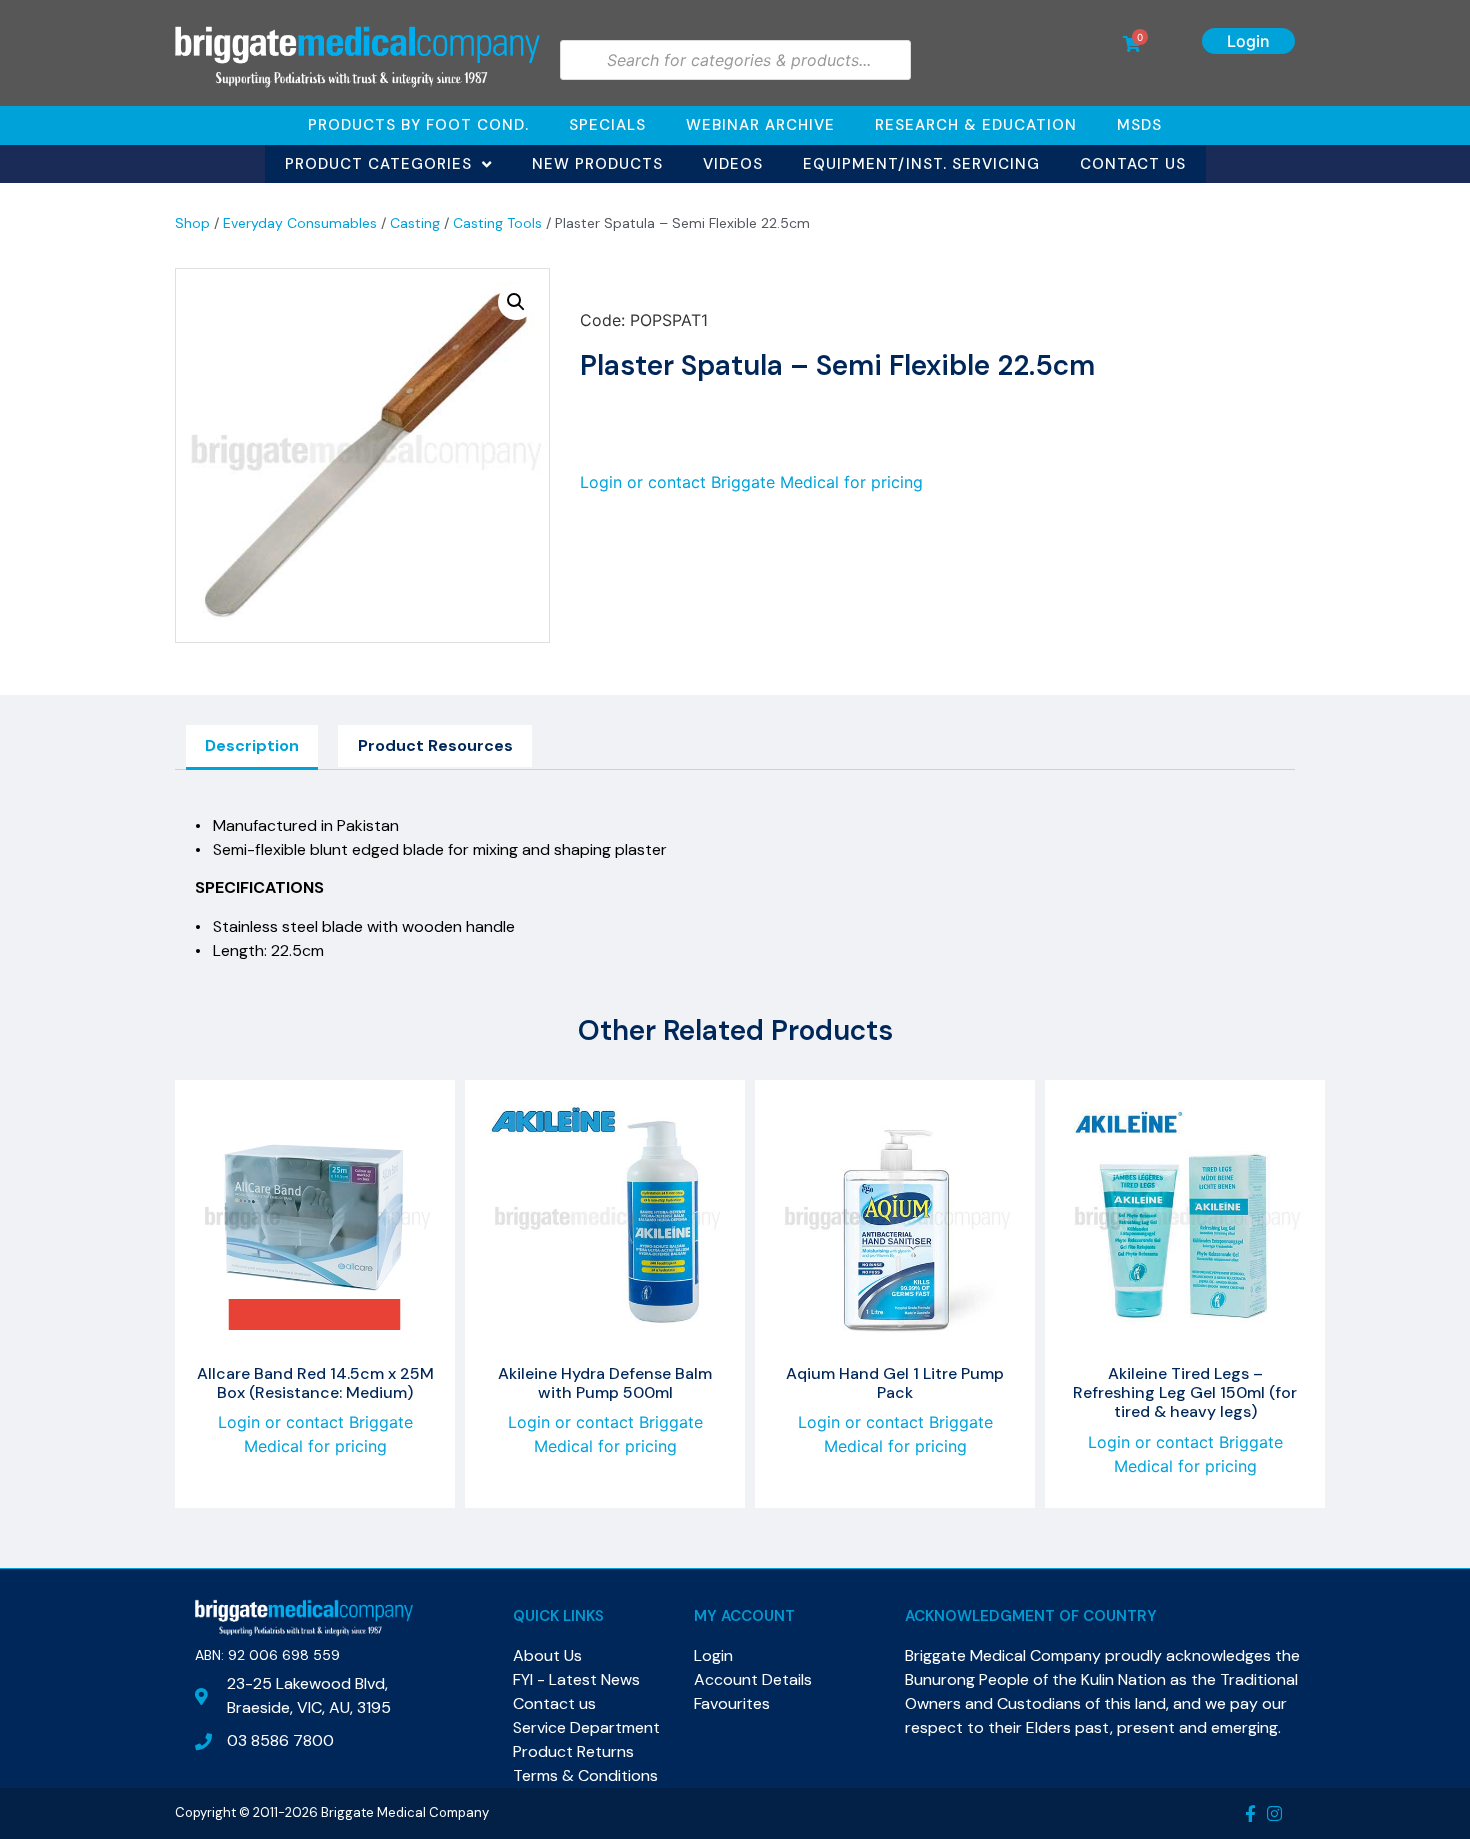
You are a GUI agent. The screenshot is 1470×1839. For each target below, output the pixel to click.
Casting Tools (497, 223)
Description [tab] (252, 745)
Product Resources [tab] (435, 745)
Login (1248, 41)
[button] (516, 302)
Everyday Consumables (300, 223)
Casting (415, 223)
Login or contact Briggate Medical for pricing (751, 482)
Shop (192, 223)
